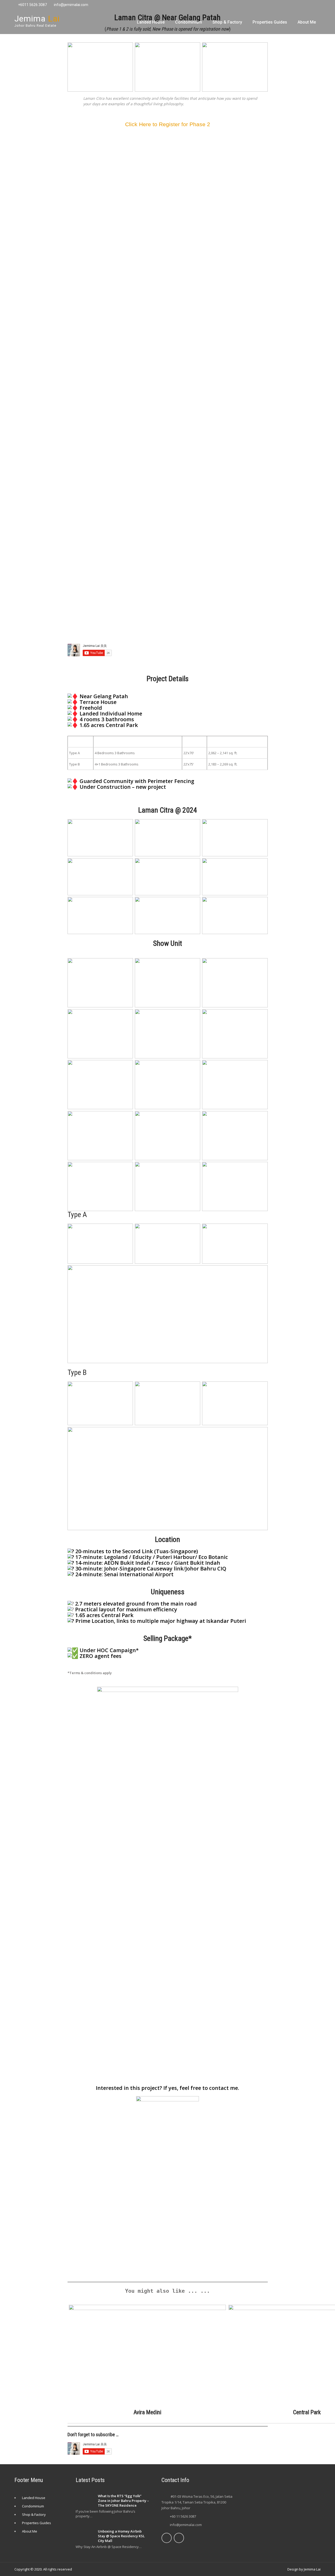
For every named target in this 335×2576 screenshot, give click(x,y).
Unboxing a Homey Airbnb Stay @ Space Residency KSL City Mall (121, 2536)
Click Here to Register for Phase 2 (168, 124)
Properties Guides (270, 22)
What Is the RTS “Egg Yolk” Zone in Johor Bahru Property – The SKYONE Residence (123, 2501)
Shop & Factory (227, 22)
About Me (307, 22)
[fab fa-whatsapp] (316, 5)
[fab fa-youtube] (306, 5)
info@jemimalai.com (71, 5)
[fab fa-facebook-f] (295, 5)
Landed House (151, 22)
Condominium (189, 22)
